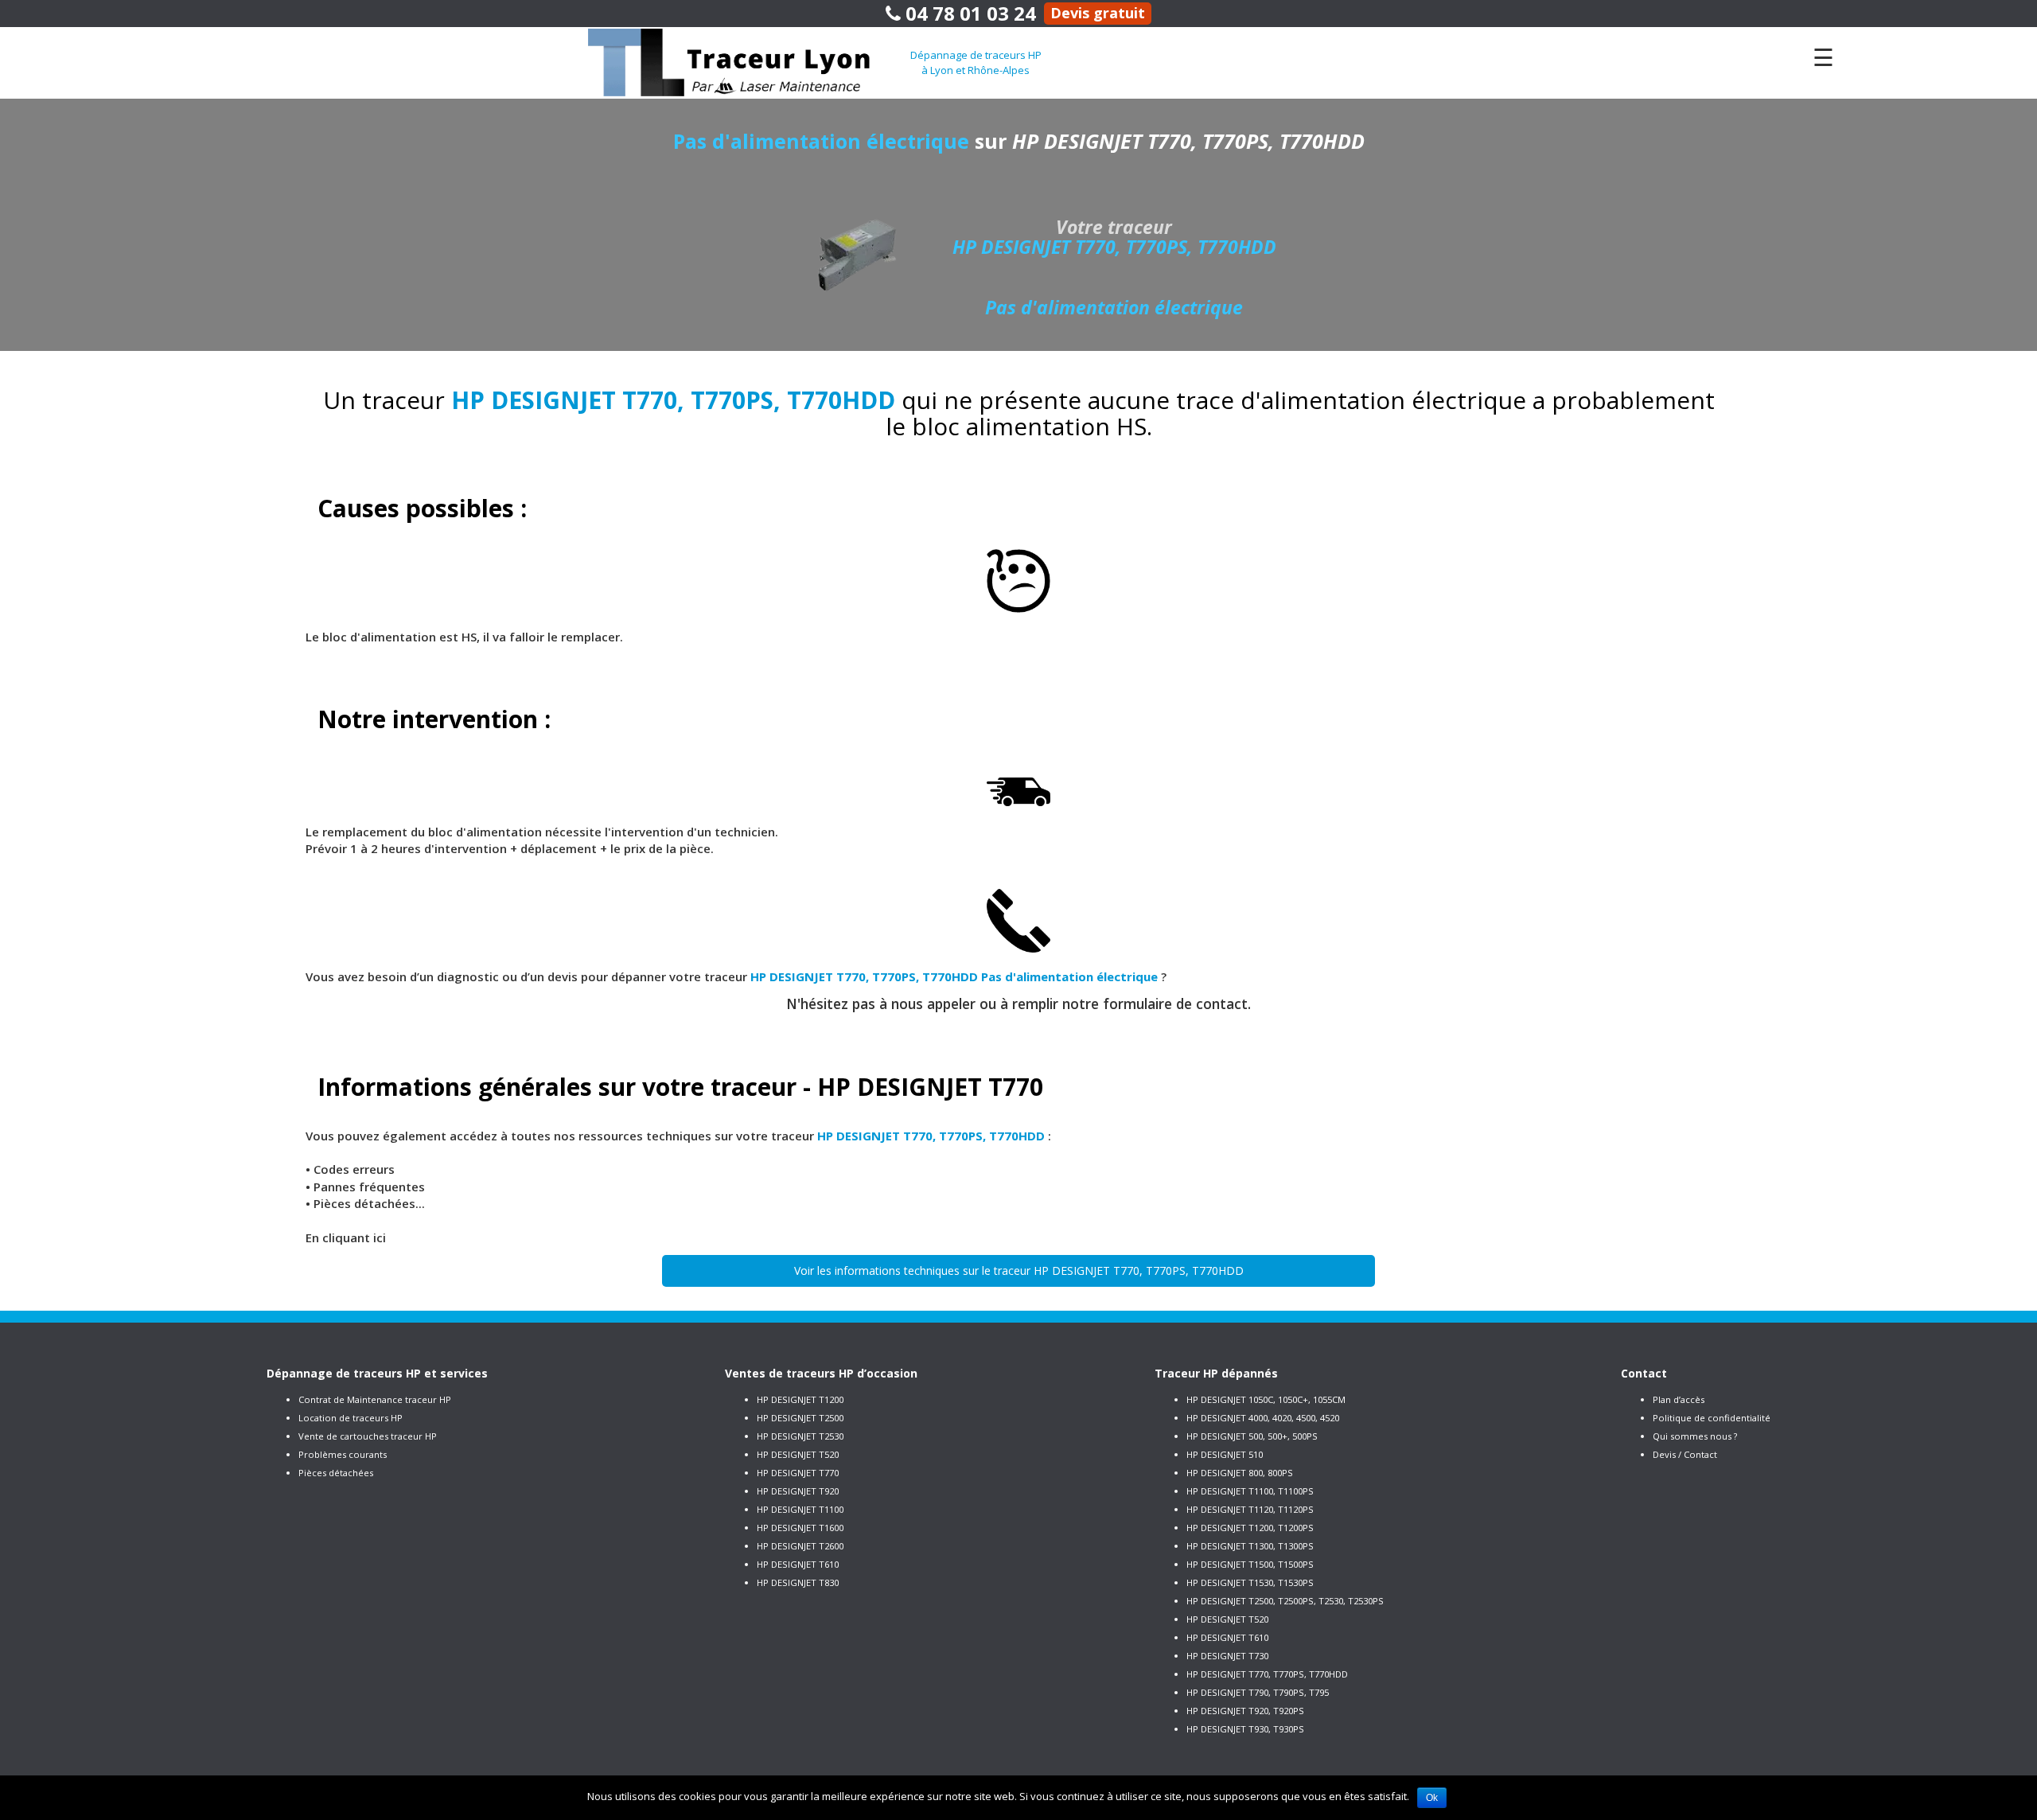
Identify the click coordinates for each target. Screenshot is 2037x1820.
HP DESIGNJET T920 (798, 1491)
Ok (1432, 1798)
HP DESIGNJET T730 (1227, 1656)
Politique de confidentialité (1712, 1418)
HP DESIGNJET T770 (798, 1473)
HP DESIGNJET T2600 (800, 1546)
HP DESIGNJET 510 (1225, 1454)
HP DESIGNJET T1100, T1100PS (1250, 1491)
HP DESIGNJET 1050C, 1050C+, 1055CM (1266, 1399)
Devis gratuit (1098, 13)
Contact (1644, 1373)
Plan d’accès (1679, 1399)
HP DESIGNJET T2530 (800, 1436)
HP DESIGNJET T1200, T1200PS (1250, 1528)
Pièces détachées (336, 1473)
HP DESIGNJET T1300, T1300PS (1250, 1546)
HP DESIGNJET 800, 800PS (1240, 1473)
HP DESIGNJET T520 (798, 1454)
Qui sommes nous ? (1695, 1436)
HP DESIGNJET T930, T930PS (1245, 1729)
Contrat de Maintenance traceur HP (375, 1399)
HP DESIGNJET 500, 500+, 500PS (1252, 1436)
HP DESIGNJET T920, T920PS (1245, 1711)
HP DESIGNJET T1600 (800, 1528)
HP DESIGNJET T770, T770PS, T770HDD (1267, 1674)
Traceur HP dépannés (1216, 1373)
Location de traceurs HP (351, 1418)
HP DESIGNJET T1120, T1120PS (1250, 1509)
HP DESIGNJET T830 (798, 1582)
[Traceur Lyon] (749, 61)
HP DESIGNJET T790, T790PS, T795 (1258, 1692)
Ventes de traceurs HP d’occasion (821, 1373)
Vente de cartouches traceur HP (368, 1436)
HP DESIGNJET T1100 (800, 1509)
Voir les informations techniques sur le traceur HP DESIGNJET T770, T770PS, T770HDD (1019, 1270)
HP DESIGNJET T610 (798, 1564)
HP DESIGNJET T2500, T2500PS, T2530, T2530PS (1285, 1601)
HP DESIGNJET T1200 (800, 1399)
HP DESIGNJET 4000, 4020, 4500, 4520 (1263, 1418)
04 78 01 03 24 (968, 13)
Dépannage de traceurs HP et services (377, 1373)
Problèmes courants (343, 1454)
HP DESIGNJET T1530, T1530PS (1250, 1582)
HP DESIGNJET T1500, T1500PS (1250, 1564)
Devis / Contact (1685, 1454)
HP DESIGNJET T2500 (800, 1418)
